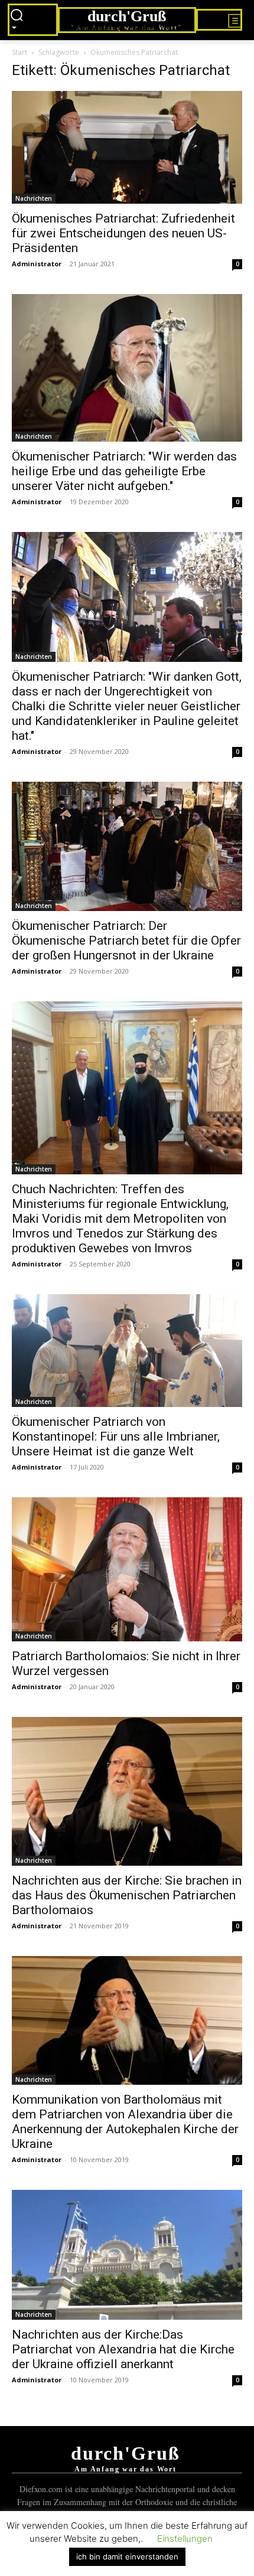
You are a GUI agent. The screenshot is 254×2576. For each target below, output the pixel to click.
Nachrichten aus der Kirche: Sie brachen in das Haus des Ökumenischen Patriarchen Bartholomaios (127, 1895)
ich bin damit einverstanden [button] (127, 2557)
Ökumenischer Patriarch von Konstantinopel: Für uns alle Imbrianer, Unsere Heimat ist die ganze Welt (116, 1436)
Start (19, 52)
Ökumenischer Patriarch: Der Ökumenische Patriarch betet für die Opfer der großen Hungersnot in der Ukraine (126, 941)
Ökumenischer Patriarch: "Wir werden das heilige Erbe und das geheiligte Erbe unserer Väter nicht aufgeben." (124, 471)
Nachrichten (34, 198)
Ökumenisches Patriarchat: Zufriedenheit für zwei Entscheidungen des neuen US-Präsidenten (123, 233)
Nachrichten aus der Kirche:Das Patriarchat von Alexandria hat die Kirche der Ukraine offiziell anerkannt (123, 2349)
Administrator (37, 264)
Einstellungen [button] (185, 2539)
